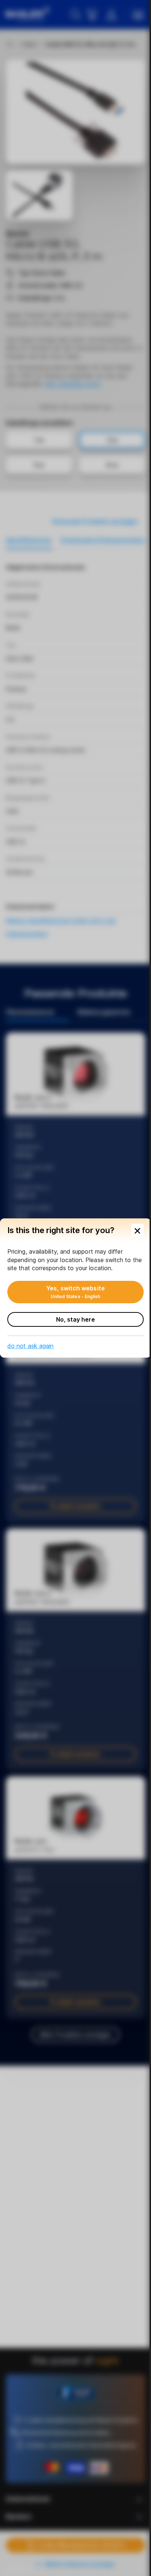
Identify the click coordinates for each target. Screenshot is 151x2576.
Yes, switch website (75, 1292)
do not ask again (30, 1346)
